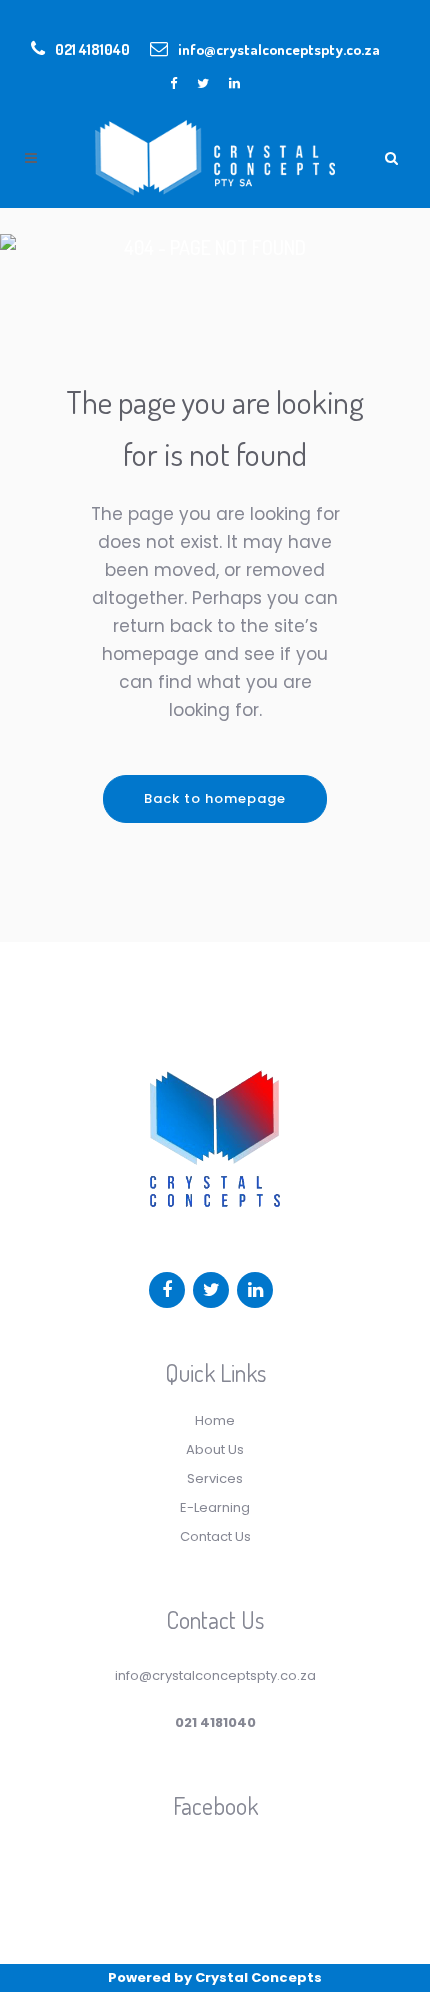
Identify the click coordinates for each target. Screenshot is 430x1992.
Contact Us (215, 1536)
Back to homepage (215, 798)
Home (215, 1420)
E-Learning (215, 1507)
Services (215, 1478)
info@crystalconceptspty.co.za (279, 49)
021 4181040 (92, 49)
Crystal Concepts (258, 1977)
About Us (215, 1449)
